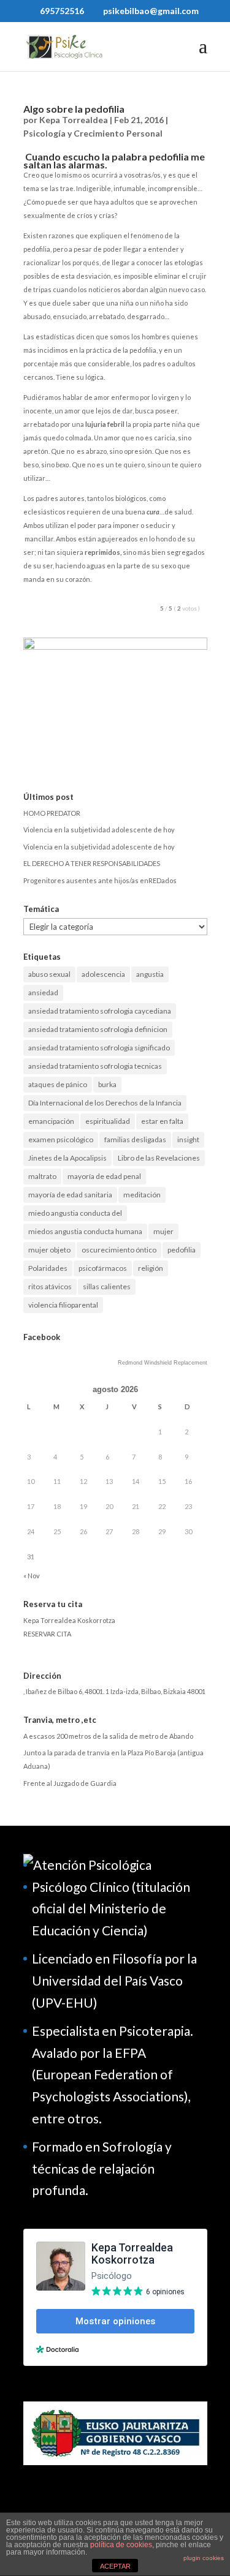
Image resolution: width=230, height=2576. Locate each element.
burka (107, 1084)
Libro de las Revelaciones (159, 1158)
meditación (142, 1195)
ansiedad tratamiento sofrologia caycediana (100, 1011)
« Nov (32, 1576)
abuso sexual (49, 974)
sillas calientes (107, 1286)
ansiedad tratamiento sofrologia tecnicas (95, 1066)
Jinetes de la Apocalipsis (67, 1158)
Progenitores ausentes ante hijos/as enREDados (100, 880)
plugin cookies (204, 2558)
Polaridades (48, 1268)
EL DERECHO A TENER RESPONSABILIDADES (92, 863)
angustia (150, 974)
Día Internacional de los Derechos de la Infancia (105, 1103)
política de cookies (121, 2545)
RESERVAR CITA (47, 1634)
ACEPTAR (115, 2566)
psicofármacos (103, 1268)
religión (151, 1268)
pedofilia (182, 1250)
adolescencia (103, 974)
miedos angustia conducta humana (85, 1231)
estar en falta (162, 1121)
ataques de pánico (58, 1084)
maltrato (42, 1176)
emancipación (51, 1121)
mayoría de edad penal (104, 1176)
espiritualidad (108, 1121)
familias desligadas (135, 1139)
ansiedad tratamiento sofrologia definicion (98, 1029)
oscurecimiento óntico (119, 1250)
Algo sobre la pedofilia (74, 109)
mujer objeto (49, 1250)
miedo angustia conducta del (75, 1213)
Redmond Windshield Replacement (163, 1363)
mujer (163, 1231)
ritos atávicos (50, 1286)
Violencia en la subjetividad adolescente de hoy (99, 830)
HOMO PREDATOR (52, 813)
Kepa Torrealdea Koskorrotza (69, 1620)
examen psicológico (61, 1139)
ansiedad (43, 992)
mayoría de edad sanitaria (70, 1195)
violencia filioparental (63, 1305)
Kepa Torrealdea (74, 120)
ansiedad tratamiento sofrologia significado (99, 1048)
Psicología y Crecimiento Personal (93, 133)
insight (188, 1139)
